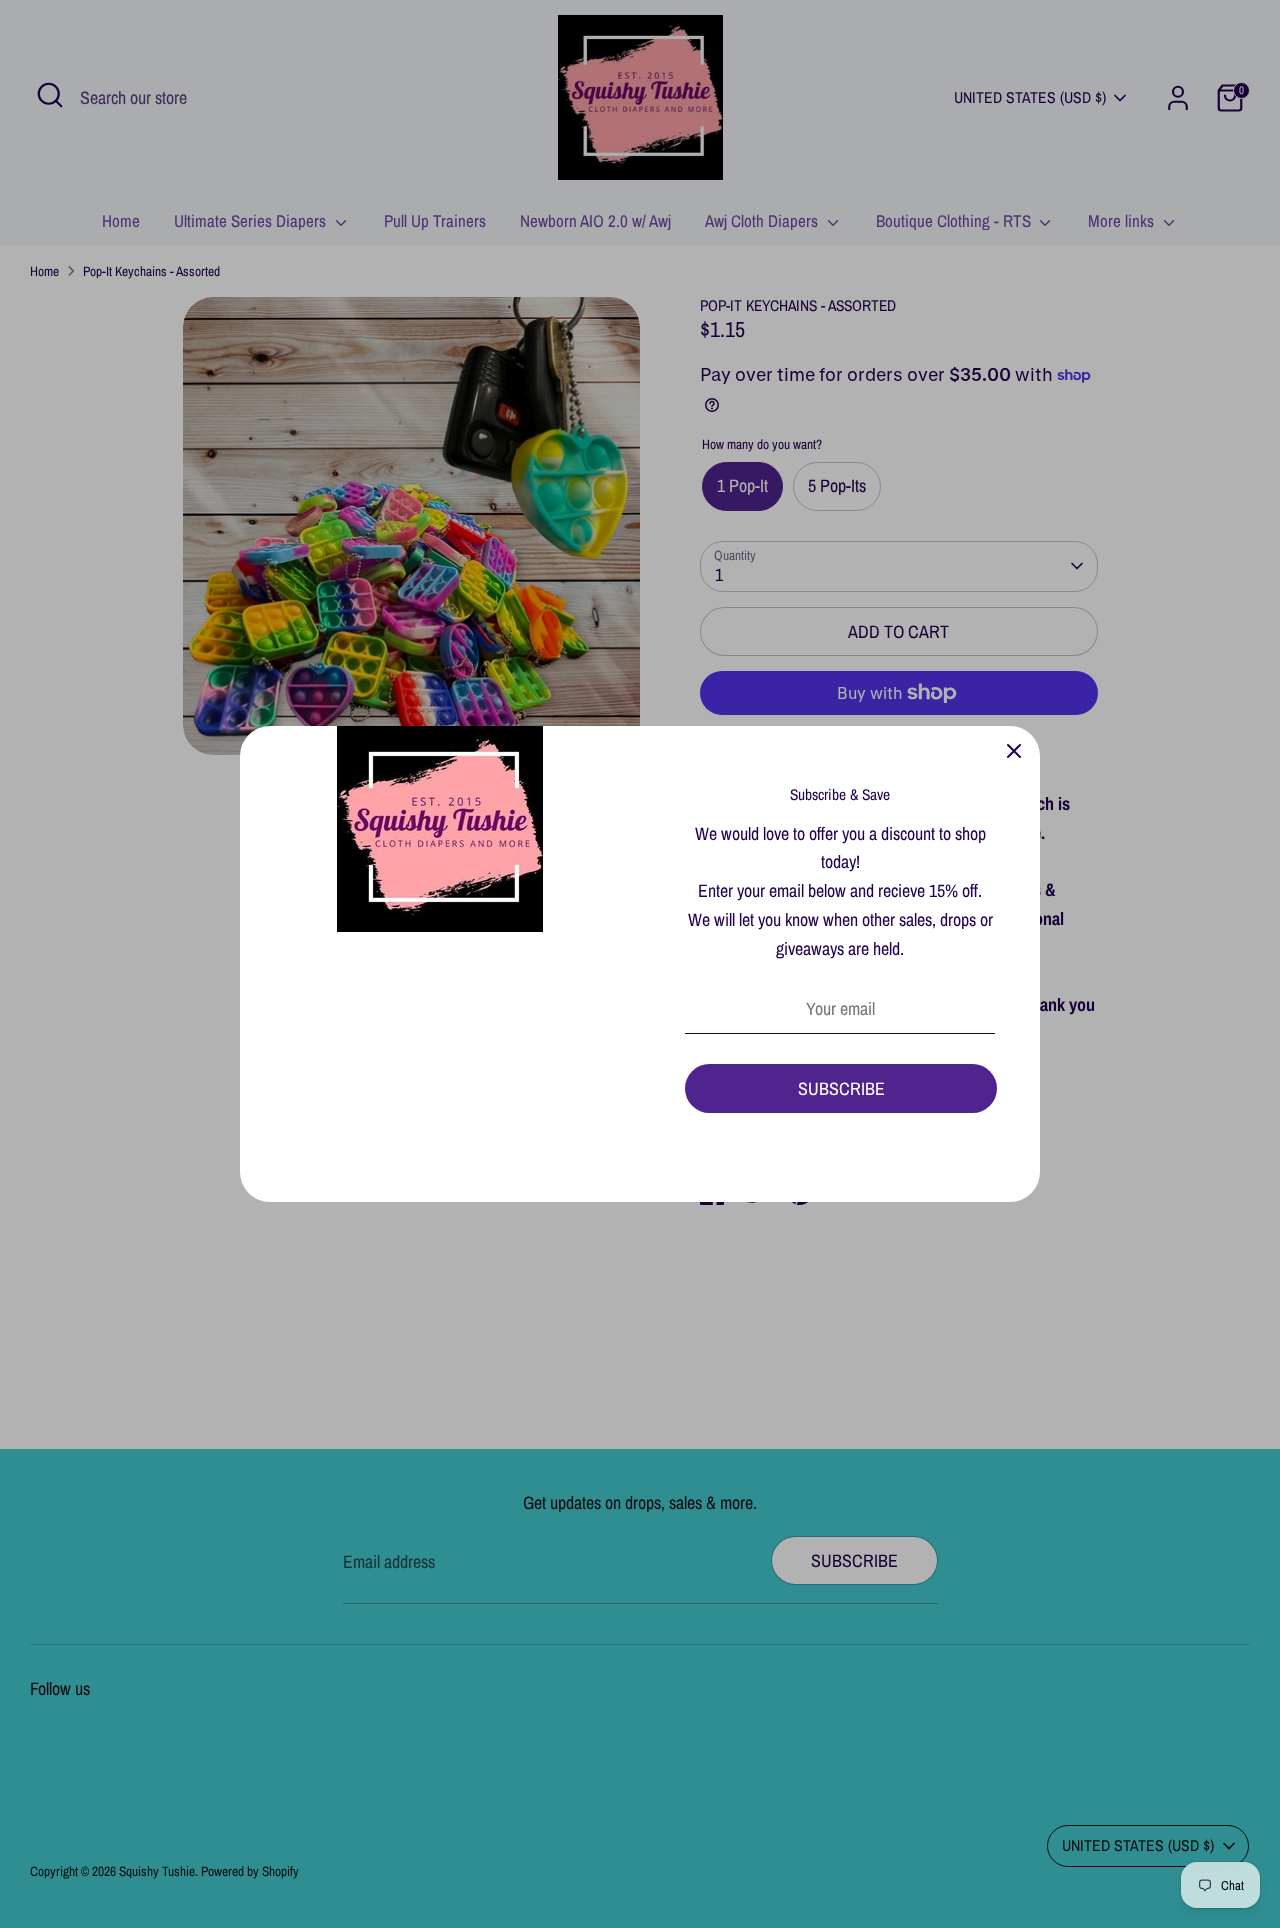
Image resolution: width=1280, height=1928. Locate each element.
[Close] (1014, 752)
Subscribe (841, 1088)
